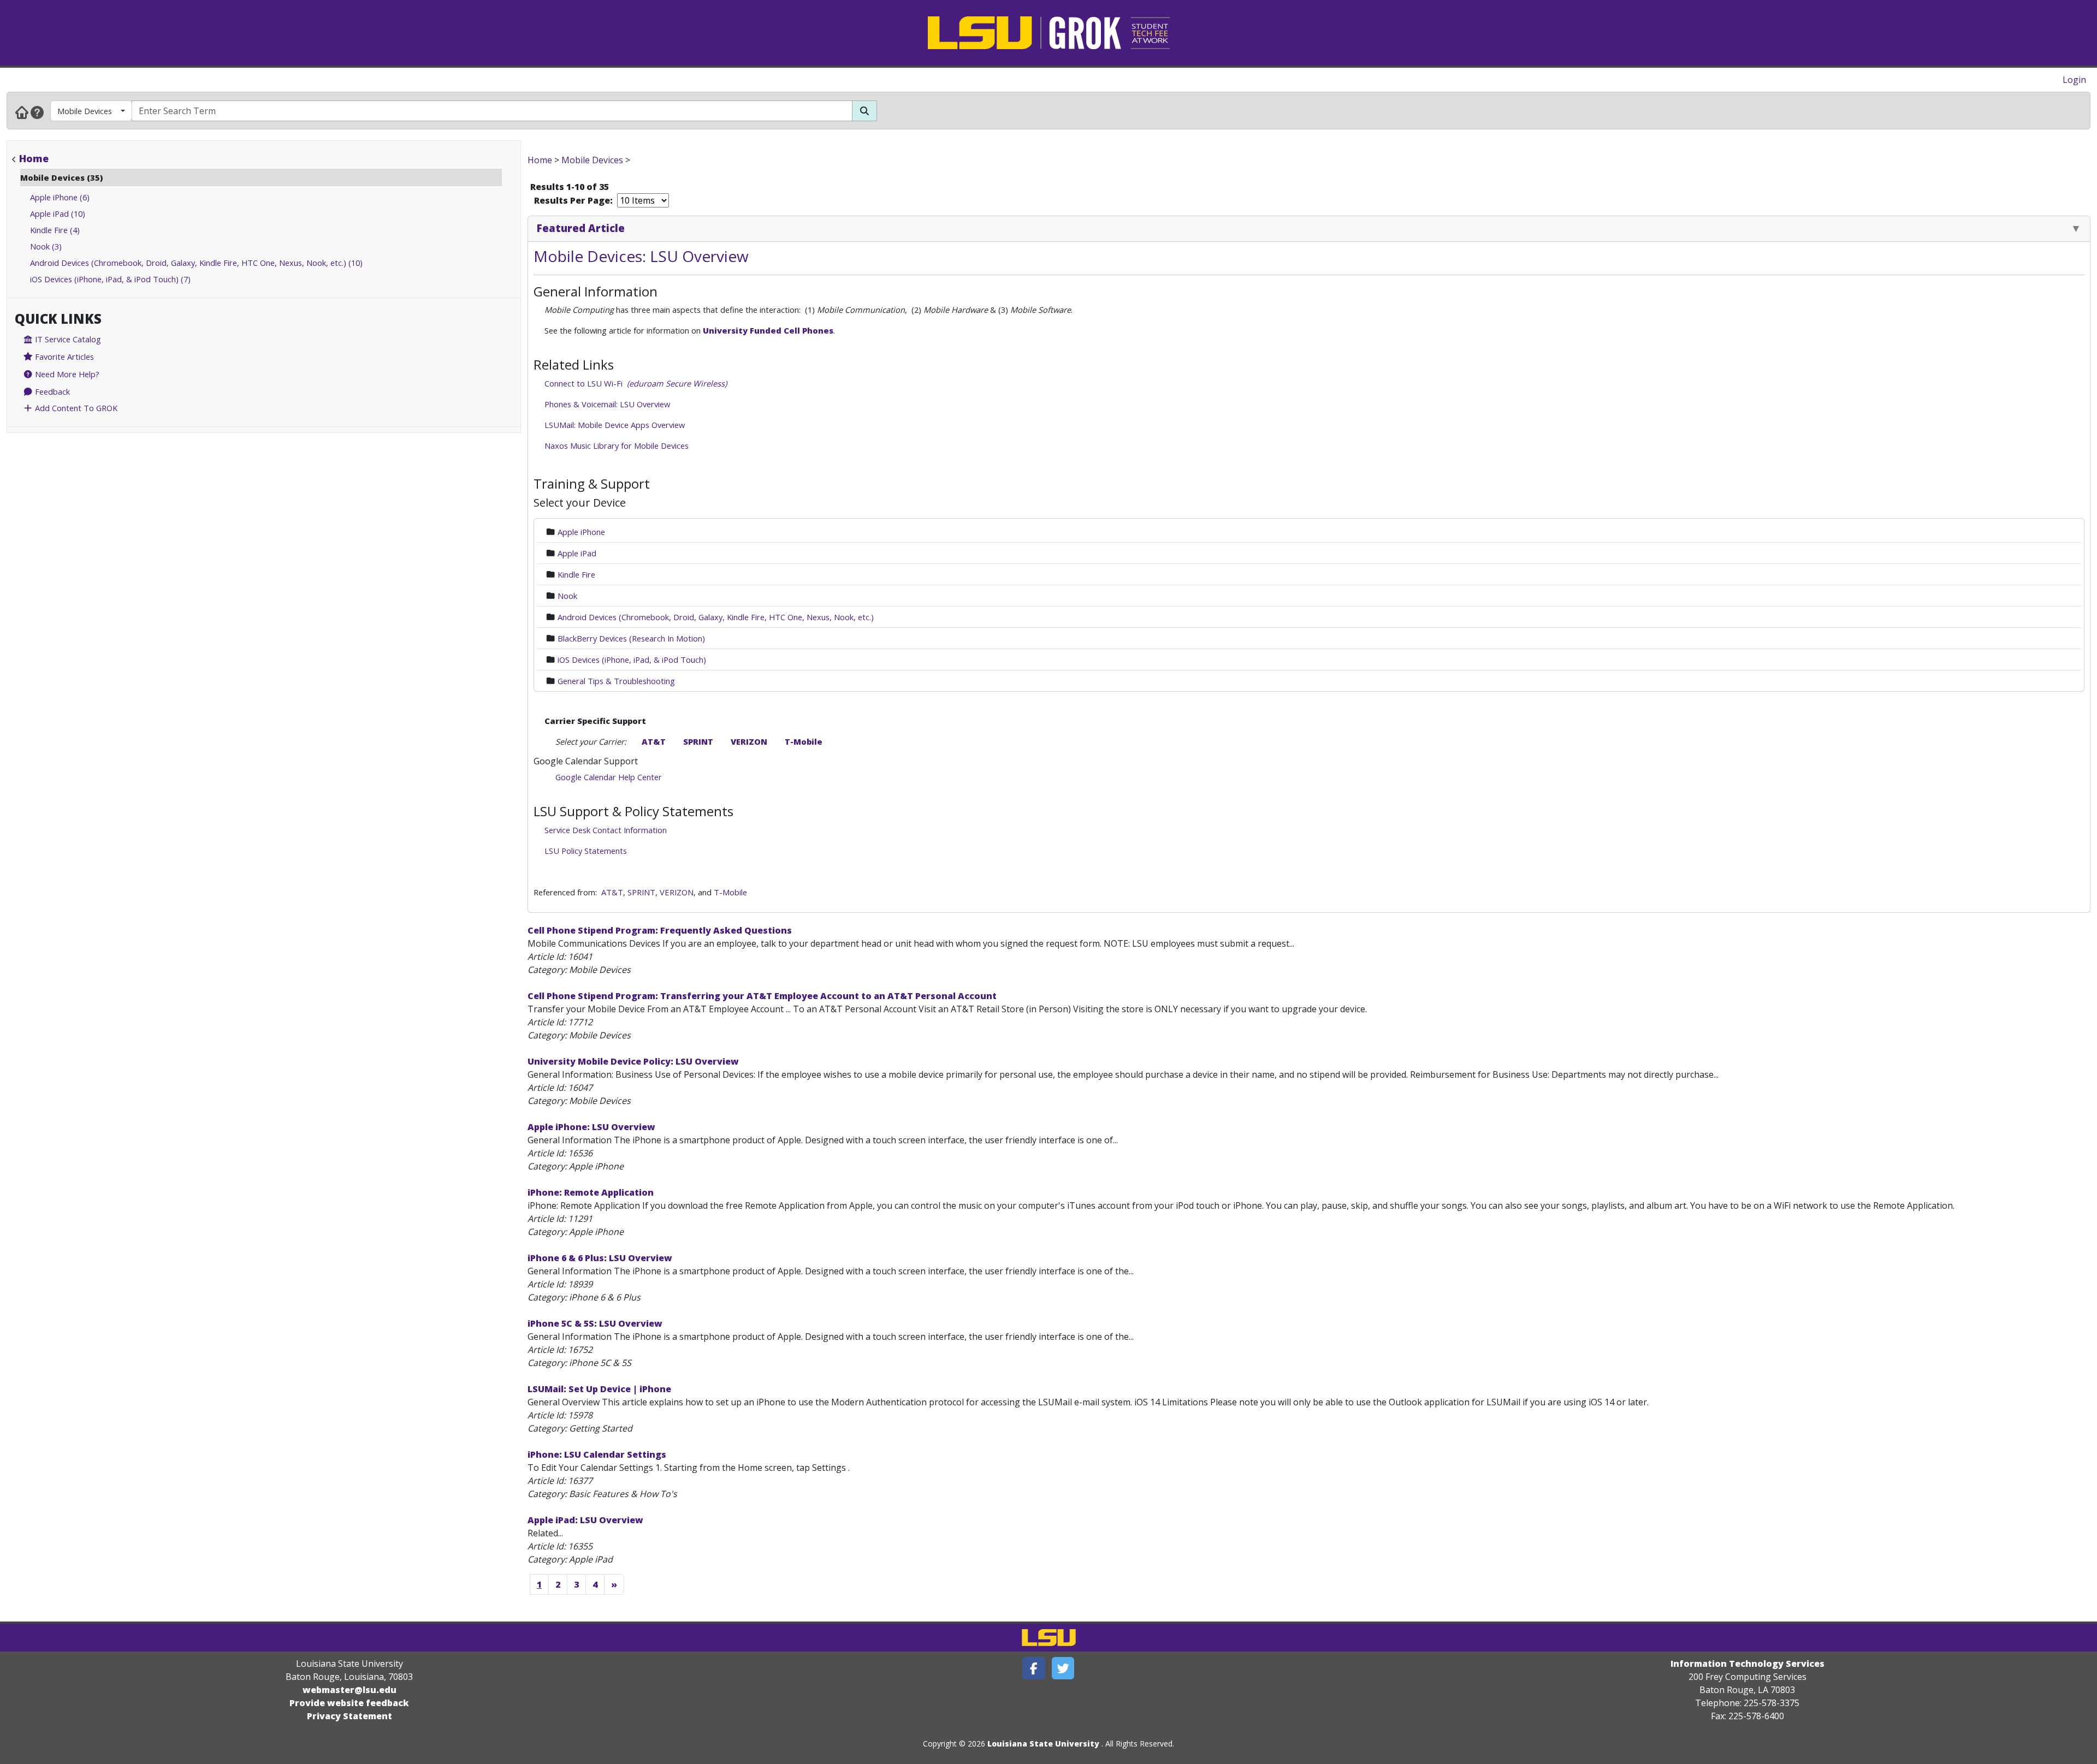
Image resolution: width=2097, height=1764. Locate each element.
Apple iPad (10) (58, 213)
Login (2074, 80)
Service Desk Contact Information (606, 830)
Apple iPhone (581, 532)
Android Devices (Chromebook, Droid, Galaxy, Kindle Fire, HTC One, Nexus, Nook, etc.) (716, 617)
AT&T (654, 741)
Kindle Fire (576, 574)
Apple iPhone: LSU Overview (591, 1127)
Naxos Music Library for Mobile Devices (617, 446)
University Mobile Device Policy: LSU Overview (633, 1061)
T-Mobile (804, 741)
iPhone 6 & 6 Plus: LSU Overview (600, 1258)
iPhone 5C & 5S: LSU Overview (595, 1323)
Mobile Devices (85, 111)
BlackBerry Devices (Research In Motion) (631, 638)
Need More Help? (66, 374)
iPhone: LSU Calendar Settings (597, 1454)
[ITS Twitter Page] (1063, 1668)
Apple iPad (577, 553)
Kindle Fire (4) (55, 230)
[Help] (37, 112)
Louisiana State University (1043, 1744)
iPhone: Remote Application (591, 1192)
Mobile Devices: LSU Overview (641, 256)
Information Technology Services (1748, 1664)
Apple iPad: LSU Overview (585, 1520)
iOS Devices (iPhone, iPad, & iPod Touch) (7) (110, 279)
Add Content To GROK (75, 408)
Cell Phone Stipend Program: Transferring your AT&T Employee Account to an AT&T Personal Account (762, 996)
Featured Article (581, 228)
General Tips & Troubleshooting (616, 681)
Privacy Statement (349, 1716)
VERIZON (749, 741)
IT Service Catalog (67, 339)
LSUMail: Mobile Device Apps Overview (615, 425)
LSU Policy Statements (586, 851)
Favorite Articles (63, 357)
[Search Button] (864, 111)
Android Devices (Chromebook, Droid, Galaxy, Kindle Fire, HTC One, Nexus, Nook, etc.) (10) (196, 263)
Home (34, 158)
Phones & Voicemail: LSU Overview (607, 404)
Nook (567, 596)
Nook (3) (46, 246)
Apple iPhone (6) (60, 197)
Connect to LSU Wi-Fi (636, 383)
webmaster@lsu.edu (349, 1690)
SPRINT (698, 741)
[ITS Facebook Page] (1034, 1668)
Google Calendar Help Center (609, 777)
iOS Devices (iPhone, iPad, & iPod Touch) (632, 660)
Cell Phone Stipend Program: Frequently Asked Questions (660, 930)
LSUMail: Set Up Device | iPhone (599, 1389)
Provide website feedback (349, 1703)
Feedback (51, 391)
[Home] (22, 112)
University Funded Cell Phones (768, 330)
